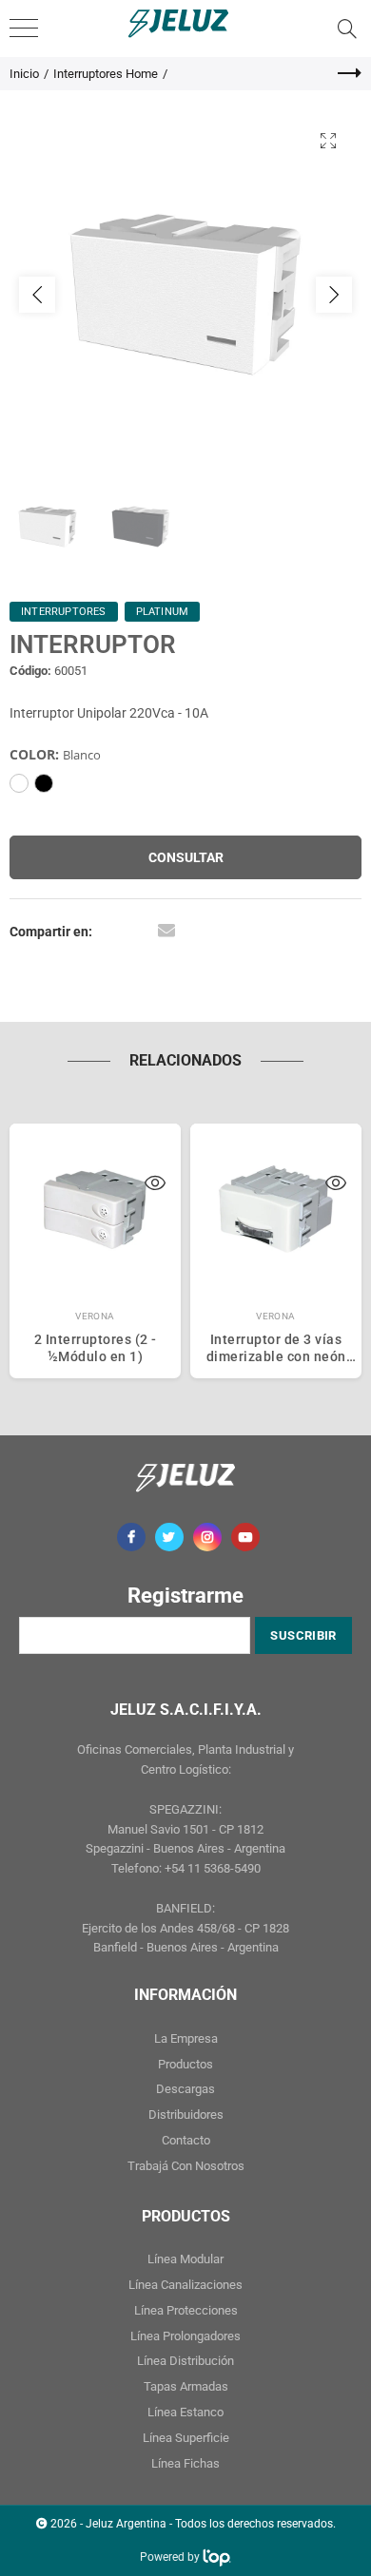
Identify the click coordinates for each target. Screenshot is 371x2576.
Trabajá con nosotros (186, 2166)
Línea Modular (185, 2259)
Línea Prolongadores (185, 2336)
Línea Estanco (185, 2412)
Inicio (24, 74)
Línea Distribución (185, 2361)
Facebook (131, 1537)
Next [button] (334, 295)
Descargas (185, 2089)
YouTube (245, 1537)
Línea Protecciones (186, 2310)
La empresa (186, 2038)
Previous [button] (37, 295)
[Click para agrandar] (328, 140)
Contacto (186, 2140)
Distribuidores (186, 2115)
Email (166, 930)
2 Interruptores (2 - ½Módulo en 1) (96, 1348)
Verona (95, 1316)
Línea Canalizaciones (185, 2285)
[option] (185, 295)
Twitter (169, 1537)
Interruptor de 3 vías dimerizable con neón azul (276, 1348)
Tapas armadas (186, 2386)
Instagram (207, 1537)
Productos (185, 2064)
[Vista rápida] (155, 1185)
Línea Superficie (186, 2438)
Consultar (186, 857)
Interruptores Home (106, 74)
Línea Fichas (185, 2463)
